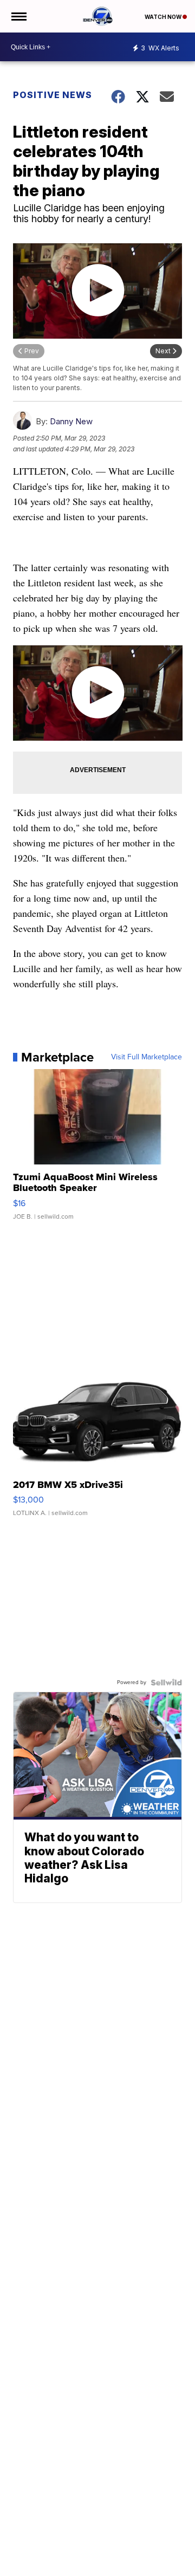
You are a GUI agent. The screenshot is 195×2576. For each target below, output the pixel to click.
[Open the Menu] (18, 16)
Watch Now (164, 17)
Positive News (53, 95)
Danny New (71, 421)
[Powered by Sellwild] (166, 1682)
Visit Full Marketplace (147, 1057)
